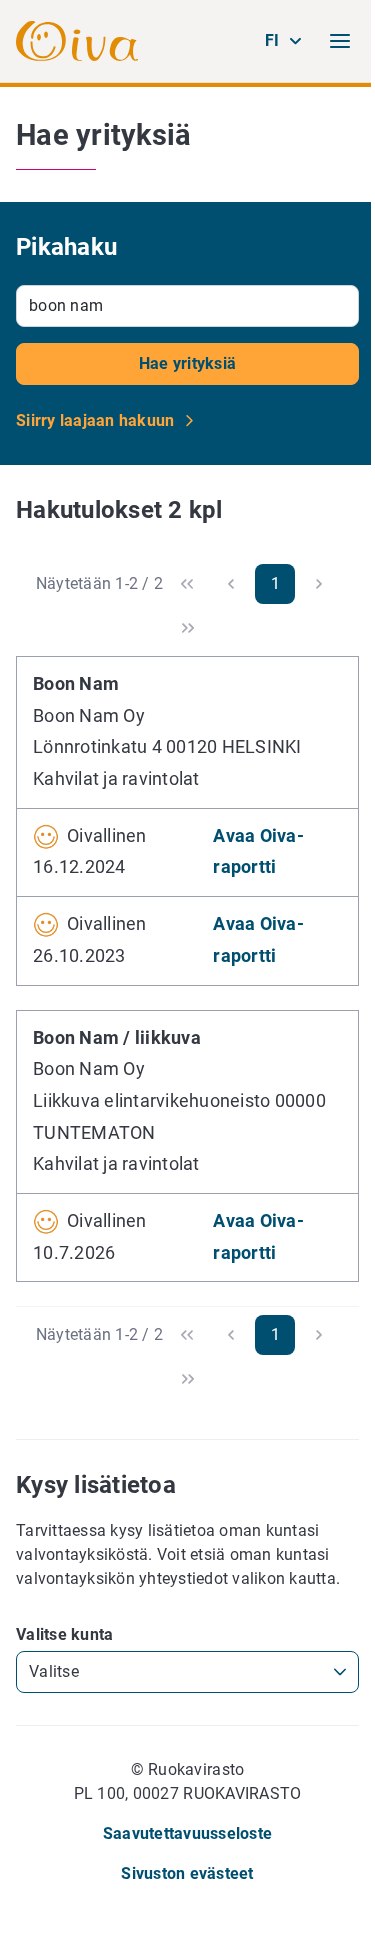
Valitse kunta (64, 1634)
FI (272, 40)
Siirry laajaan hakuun (97, 420)
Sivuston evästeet (187, 1873)
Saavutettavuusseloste (187, 1833)
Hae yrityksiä (187, 363)
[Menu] (340, 41)
